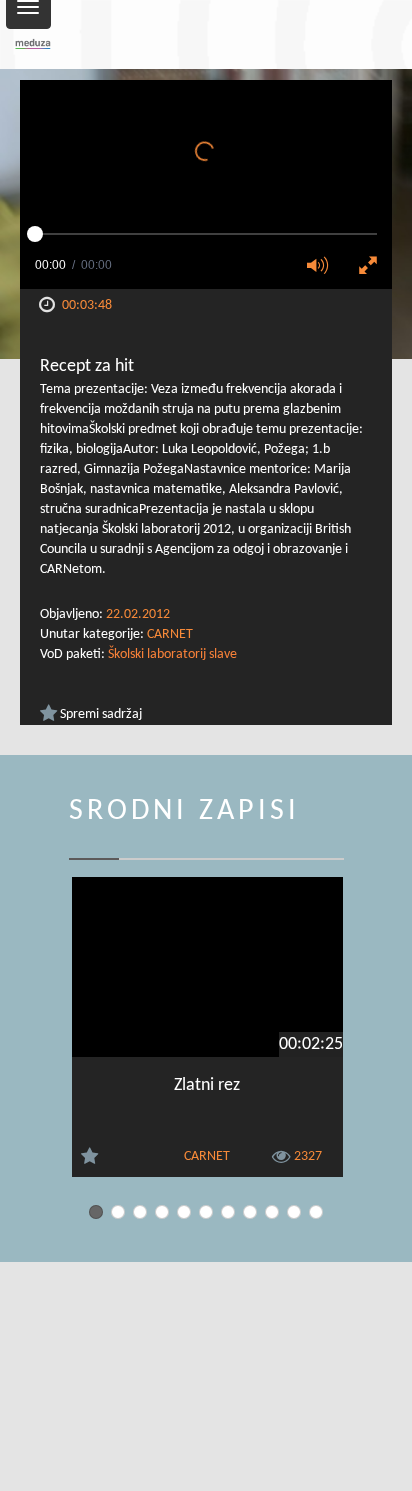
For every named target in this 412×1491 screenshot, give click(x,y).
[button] (324, 267)
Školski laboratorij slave (172, 654)
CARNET (170, 634)
